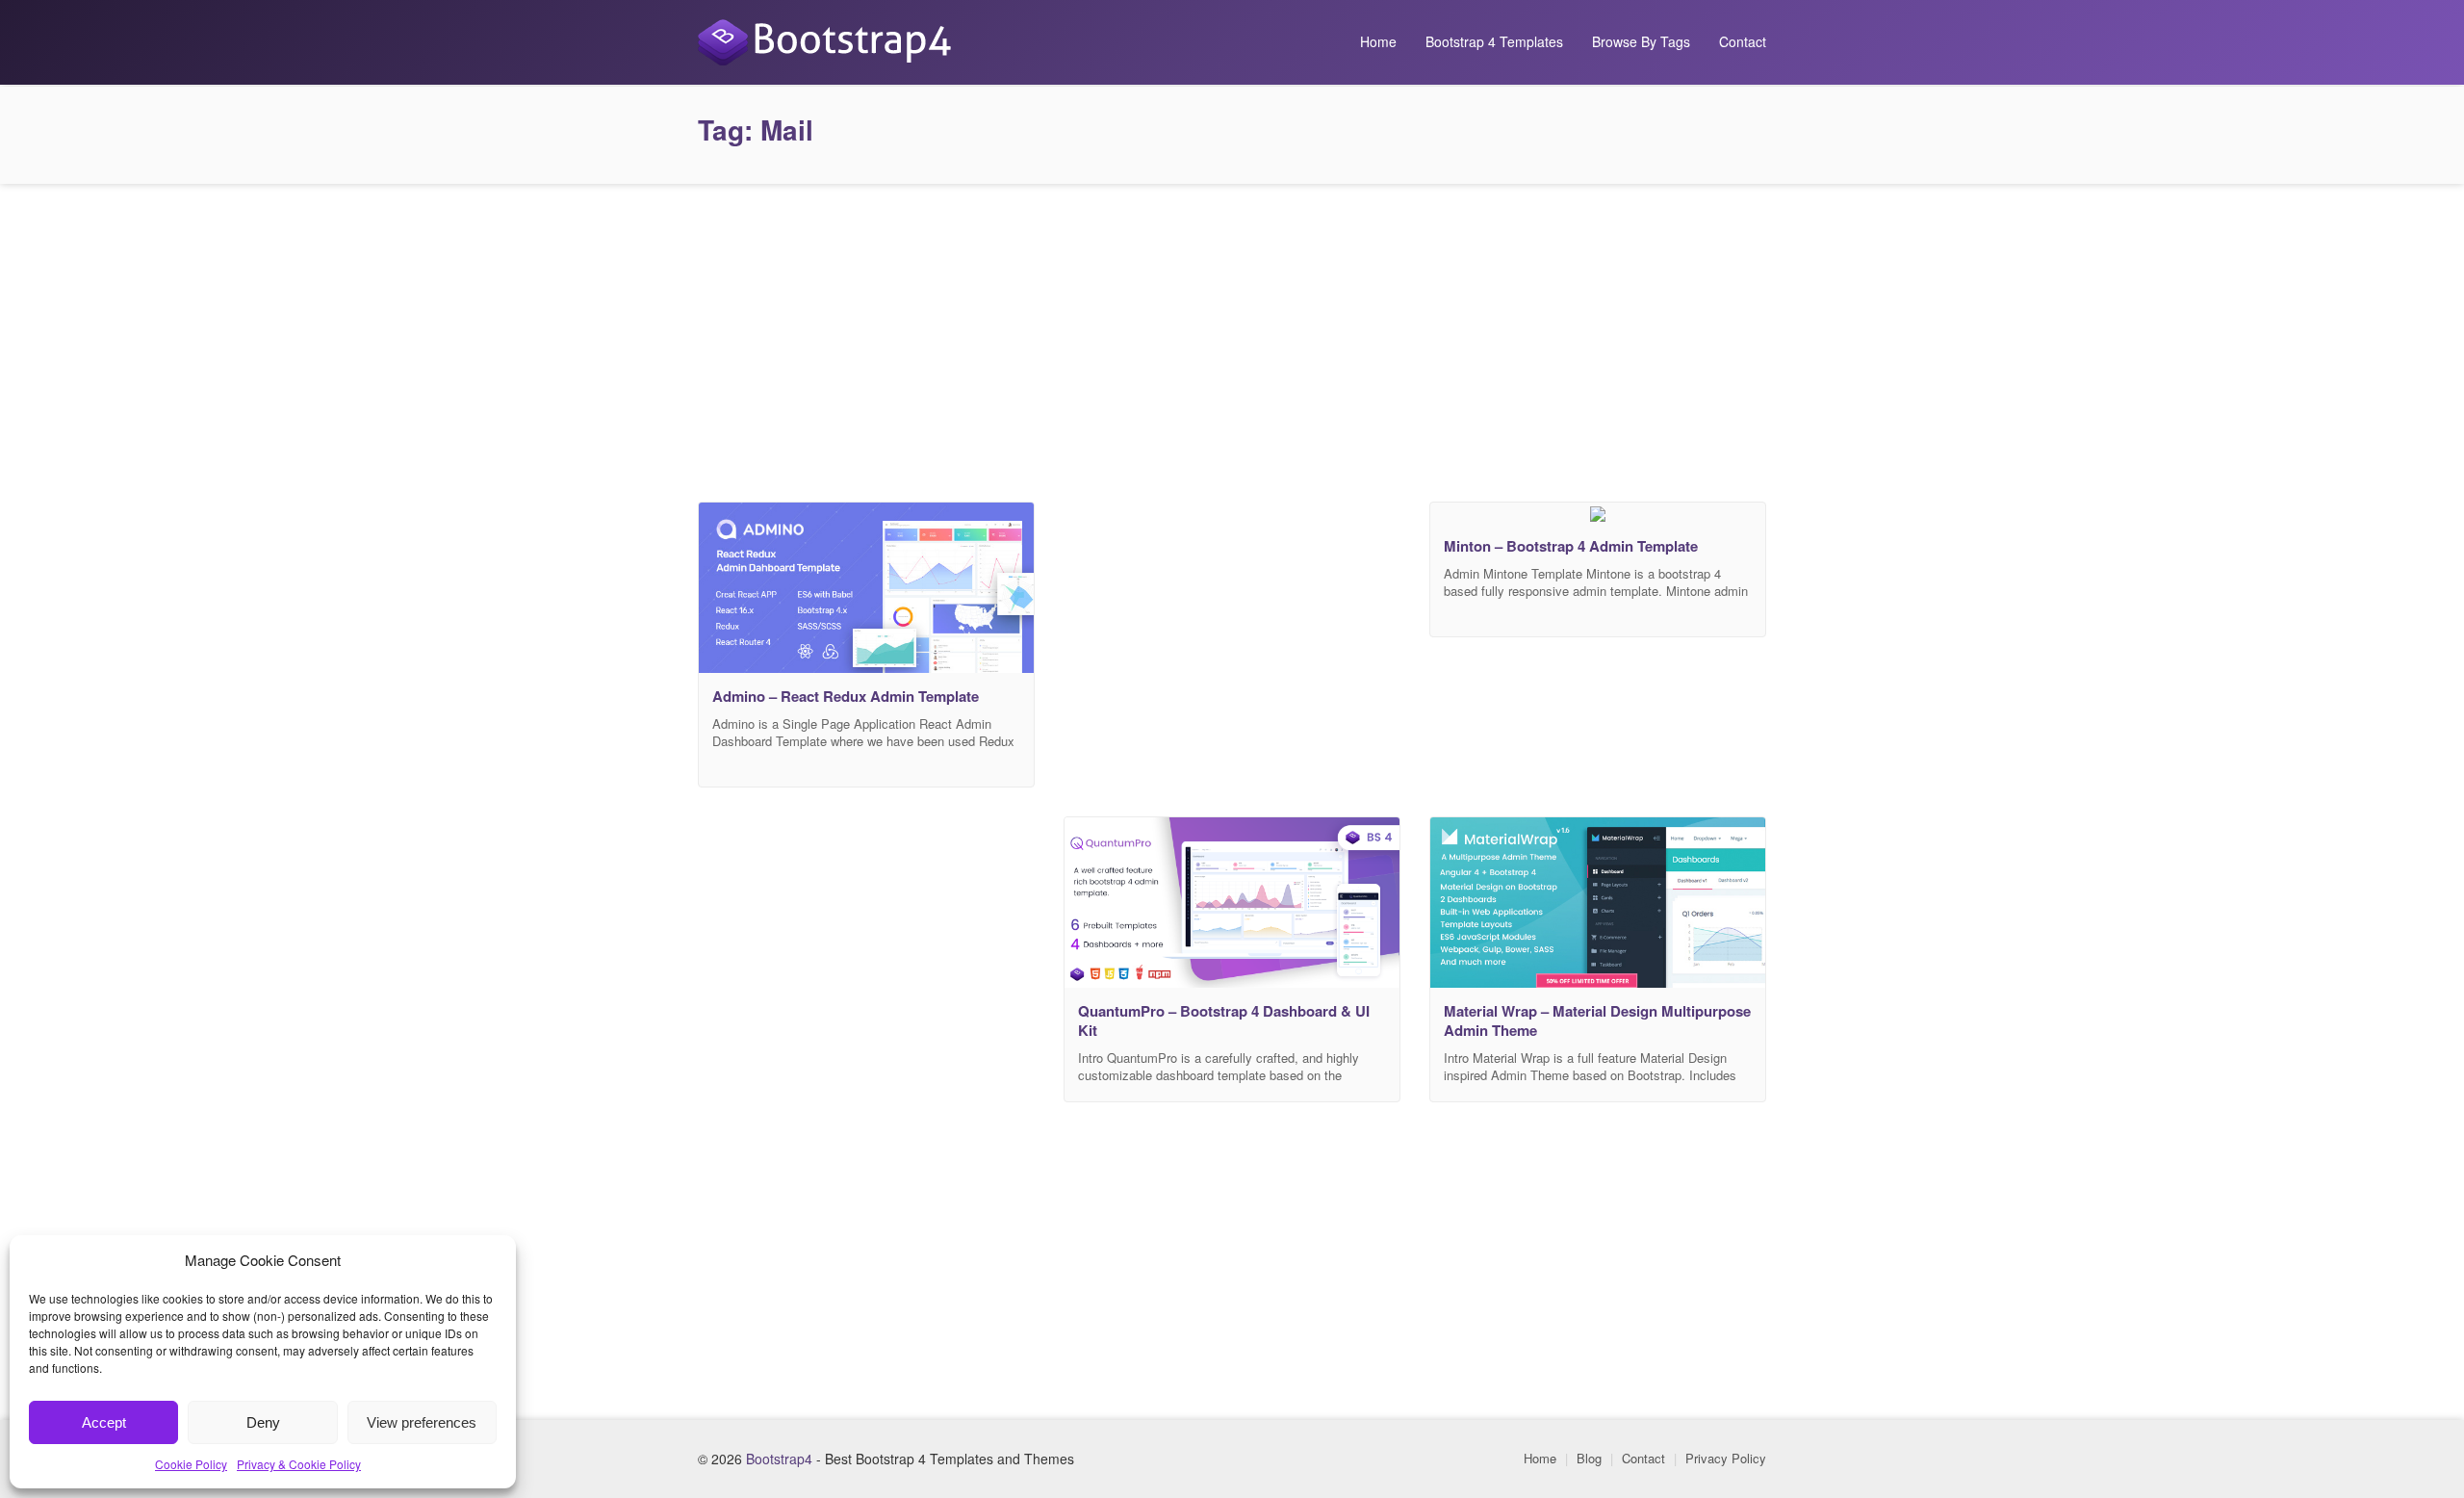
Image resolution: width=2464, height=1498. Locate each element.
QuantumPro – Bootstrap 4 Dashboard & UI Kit (1224, 1020)
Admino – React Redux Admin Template (846, 696)
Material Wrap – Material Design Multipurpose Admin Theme (1597, 1020)
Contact (1743, 41)
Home (1378, 41)
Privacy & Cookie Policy (299, 1464)
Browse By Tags (1641, 41)
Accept (104, 1422)
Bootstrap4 (779, 1459)
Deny (263, 1422)
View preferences (422, 1422)
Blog (1589, 1458)
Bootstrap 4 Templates (1494, 41)
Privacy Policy (1726, 1458)
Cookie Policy (191, 1464)
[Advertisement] (1232, 338)
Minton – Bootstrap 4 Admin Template (1571, 546)
